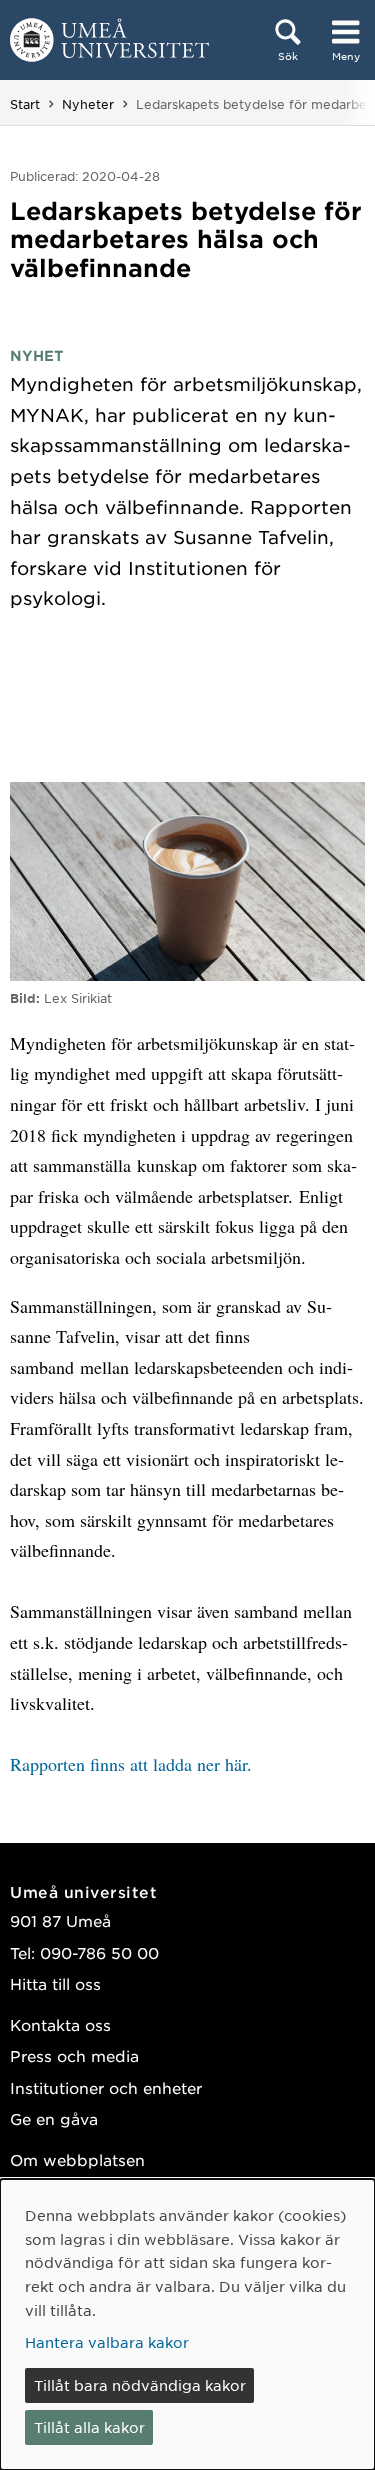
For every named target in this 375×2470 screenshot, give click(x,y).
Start (25, 104)
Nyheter (88, 104)
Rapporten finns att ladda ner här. (131, 1764)
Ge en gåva (54, 2118)
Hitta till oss (55, 1983)
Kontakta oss (60, 2024)
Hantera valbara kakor (107, 2342)
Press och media (74, 2055)
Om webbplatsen (77, 2159)
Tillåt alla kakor (89, 2427)
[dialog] (187, 2324)
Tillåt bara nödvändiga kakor (140, 2385)
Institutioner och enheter (106, 2087)
